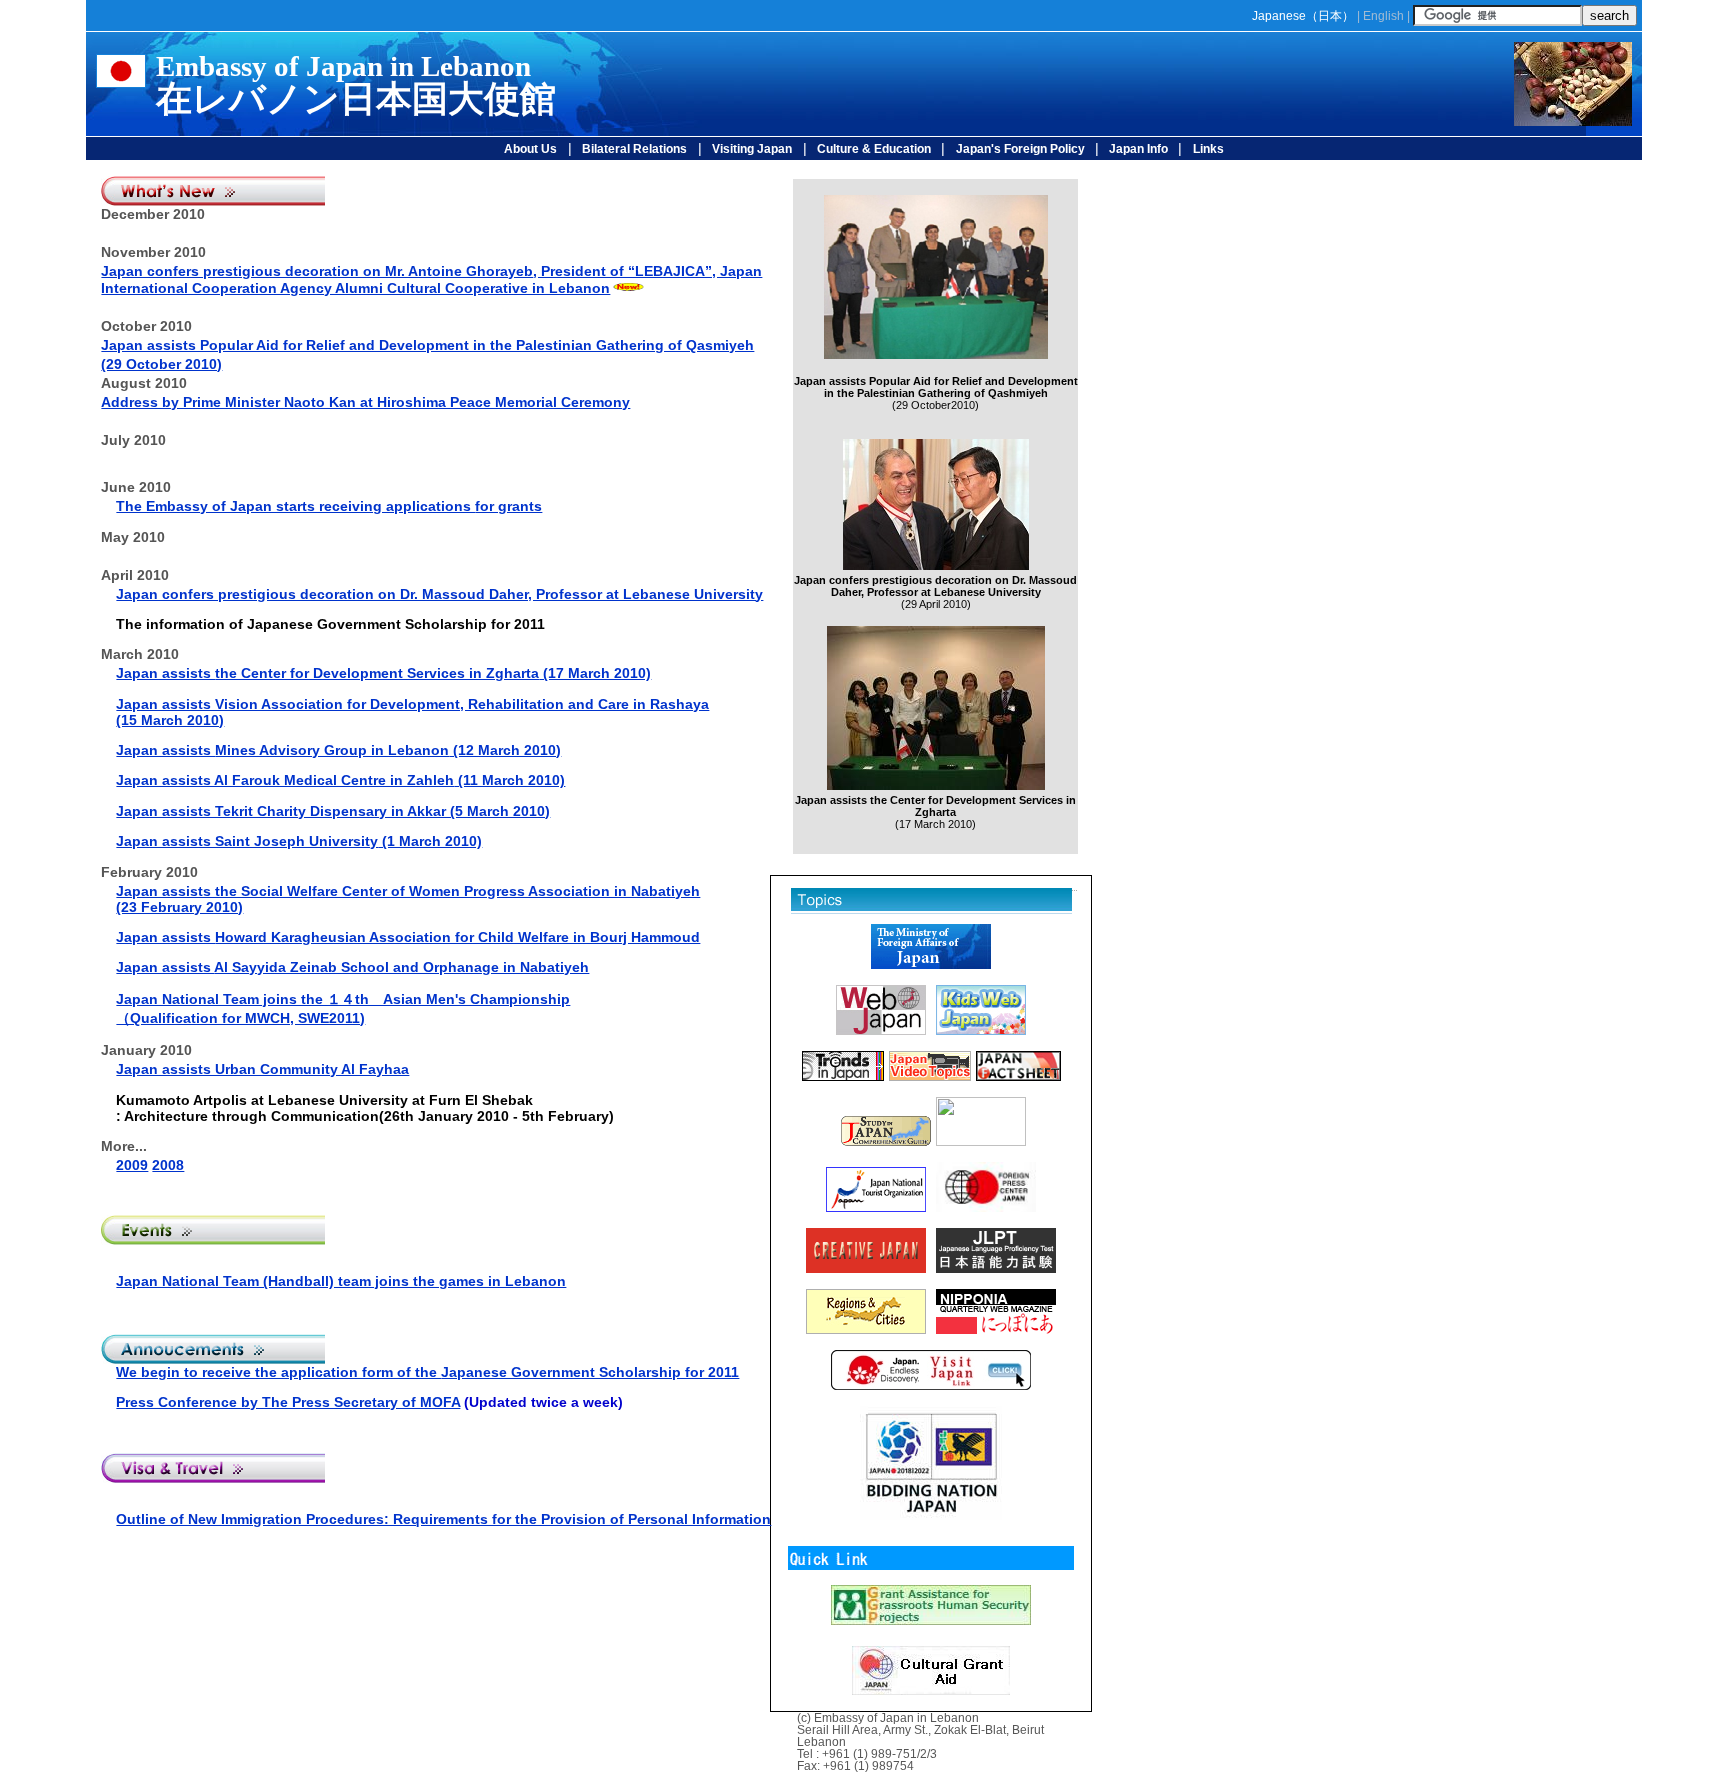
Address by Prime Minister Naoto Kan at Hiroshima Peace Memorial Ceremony (365, 402)
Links (1208, 149)
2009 (132, 1165)
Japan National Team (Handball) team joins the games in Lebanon (341, 1281)
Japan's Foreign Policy (1020, 149)
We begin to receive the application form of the (427, 1372)
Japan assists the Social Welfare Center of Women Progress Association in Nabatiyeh (408, 891)
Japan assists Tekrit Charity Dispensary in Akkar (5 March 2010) (333, 811)
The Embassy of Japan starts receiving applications (295, 506)
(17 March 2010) (433, 673)
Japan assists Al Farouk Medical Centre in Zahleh (285, 780)
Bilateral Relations (634, 149)
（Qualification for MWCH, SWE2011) (240, 1018)
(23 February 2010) (179, 907)
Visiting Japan (752, 149)
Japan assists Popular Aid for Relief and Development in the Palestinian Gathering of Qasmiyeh (427, 345)
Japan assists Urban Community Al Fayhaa (262, 1069)
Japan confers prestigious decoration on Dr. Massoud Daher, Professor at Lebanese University (439, 594)
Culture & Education (874, 149)
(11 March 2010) (509, 780)
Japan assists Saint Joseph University (247, 841)
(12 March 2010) (388, 750)
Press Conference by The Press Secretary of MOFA (288, 1402)
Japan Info (1137, 149)
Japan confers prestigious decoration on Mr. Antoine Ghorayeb (431, 279)
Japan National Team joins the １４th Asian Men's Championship (343, 999)
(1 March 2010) (430, 841)
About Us (530, 149)
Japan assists (165, 673)
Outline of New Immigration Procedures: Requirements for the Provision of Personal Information (443, 1519)
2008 (168, 1165)
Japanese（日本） (1303, 16)
